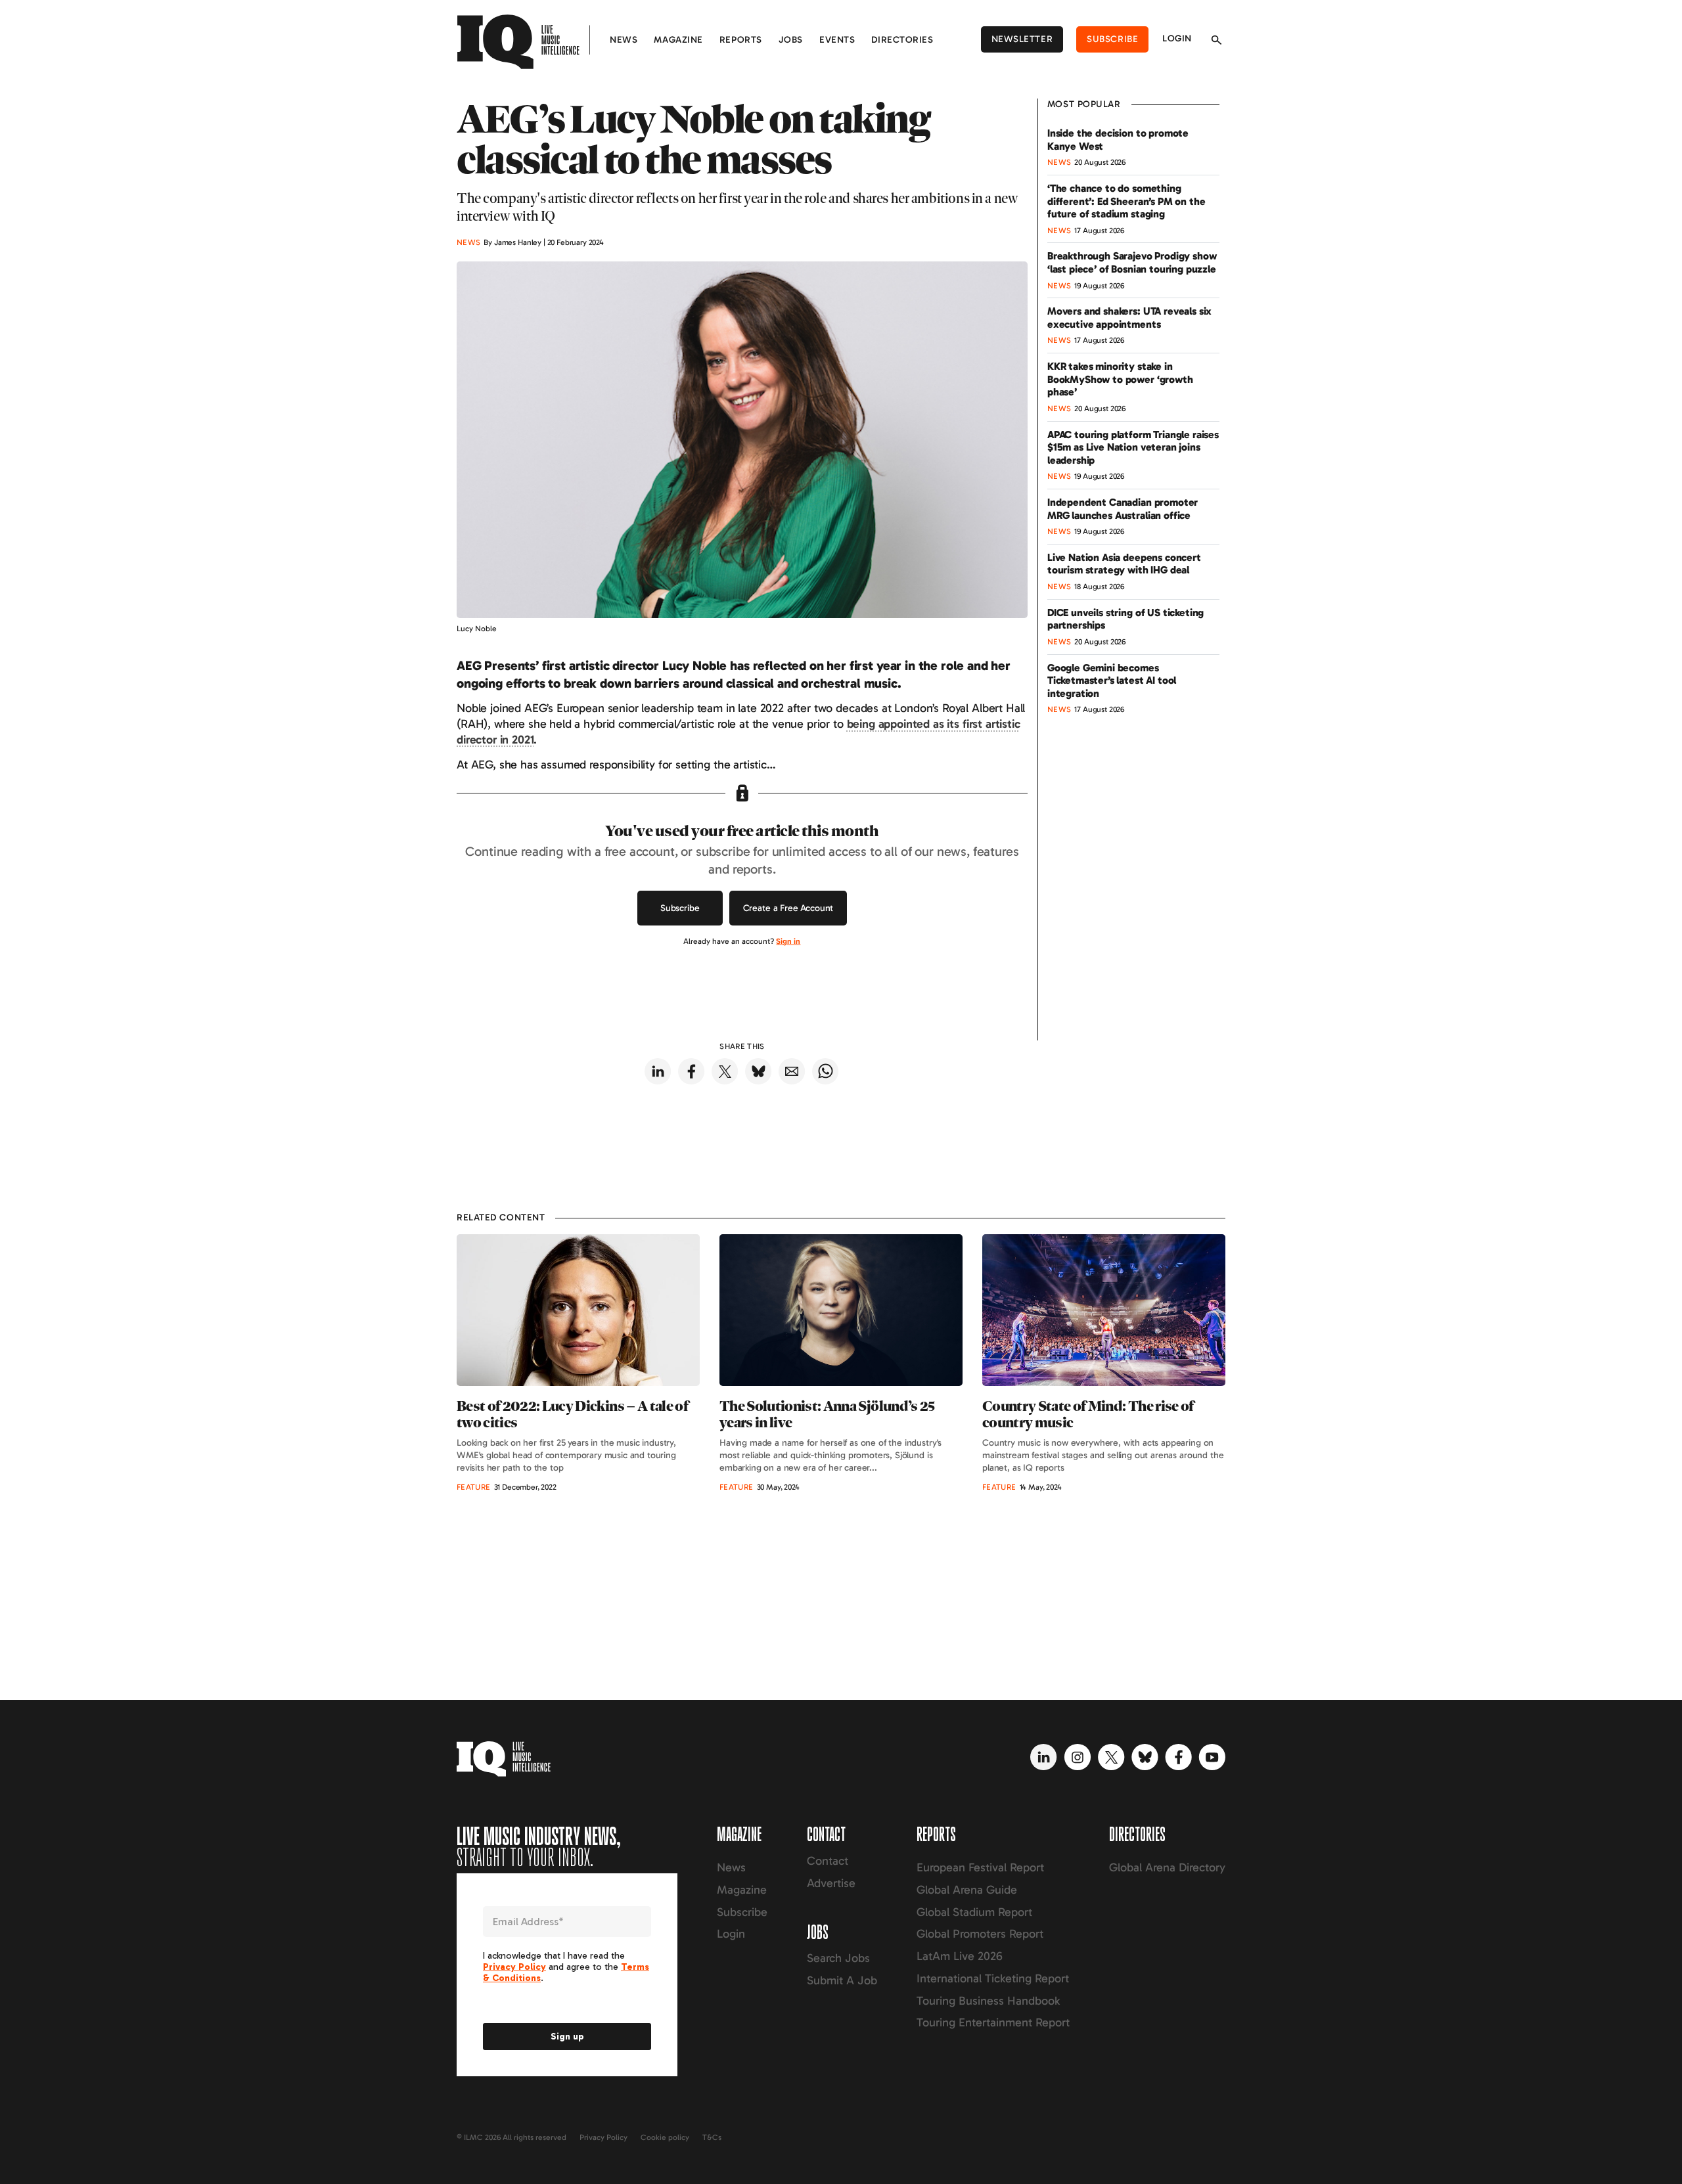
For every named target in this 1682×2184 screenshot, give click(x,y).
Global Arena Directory (1167, 1867)
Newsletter (1022, 39)
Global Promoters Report (980, 1934)
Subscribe (1112, 39)
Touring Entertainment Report (993, 2022)
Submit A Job (842, 1980)
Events (837, 40)
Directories (902, 40)
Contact (828, 1861)
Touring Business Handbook (988, 2001)
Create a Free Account (788, 908)
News (624, 40)
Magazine (678, 40)
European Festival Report (980, 1867)
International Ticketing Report (993, 1978)
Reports (741, 40)
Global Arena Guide (967, 1890)
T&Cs (712, 2137)
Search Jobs (838, 1958)
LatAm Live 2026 (960, 1956)
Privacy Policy (603, 2137)
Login (1177, 38)
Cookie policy (665, 2137)
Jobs (791, 40)
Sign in (788, 941)
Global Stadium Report (974, 1912)
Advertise (831, 1883)
